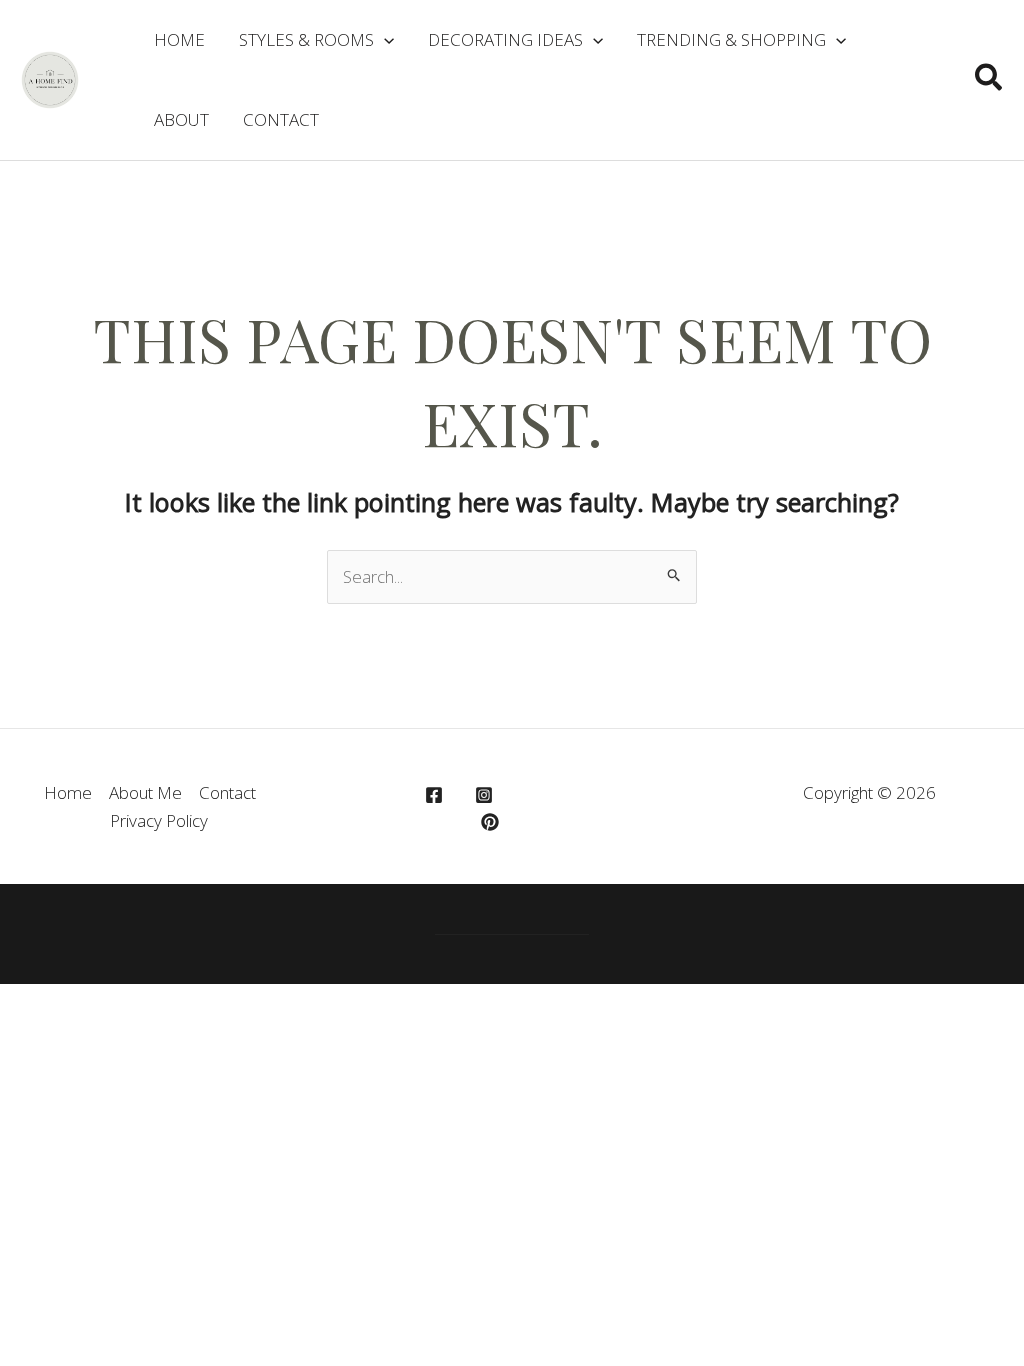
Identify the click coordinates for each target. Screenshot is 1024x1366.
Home (68, 792)
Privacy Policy (159, 820)
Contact (227, 792)
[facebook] (437, 795)
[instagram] (487, 795)
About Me (145, 792)
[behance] (493, 822)
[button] (989, 80)
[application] (384, 40)
